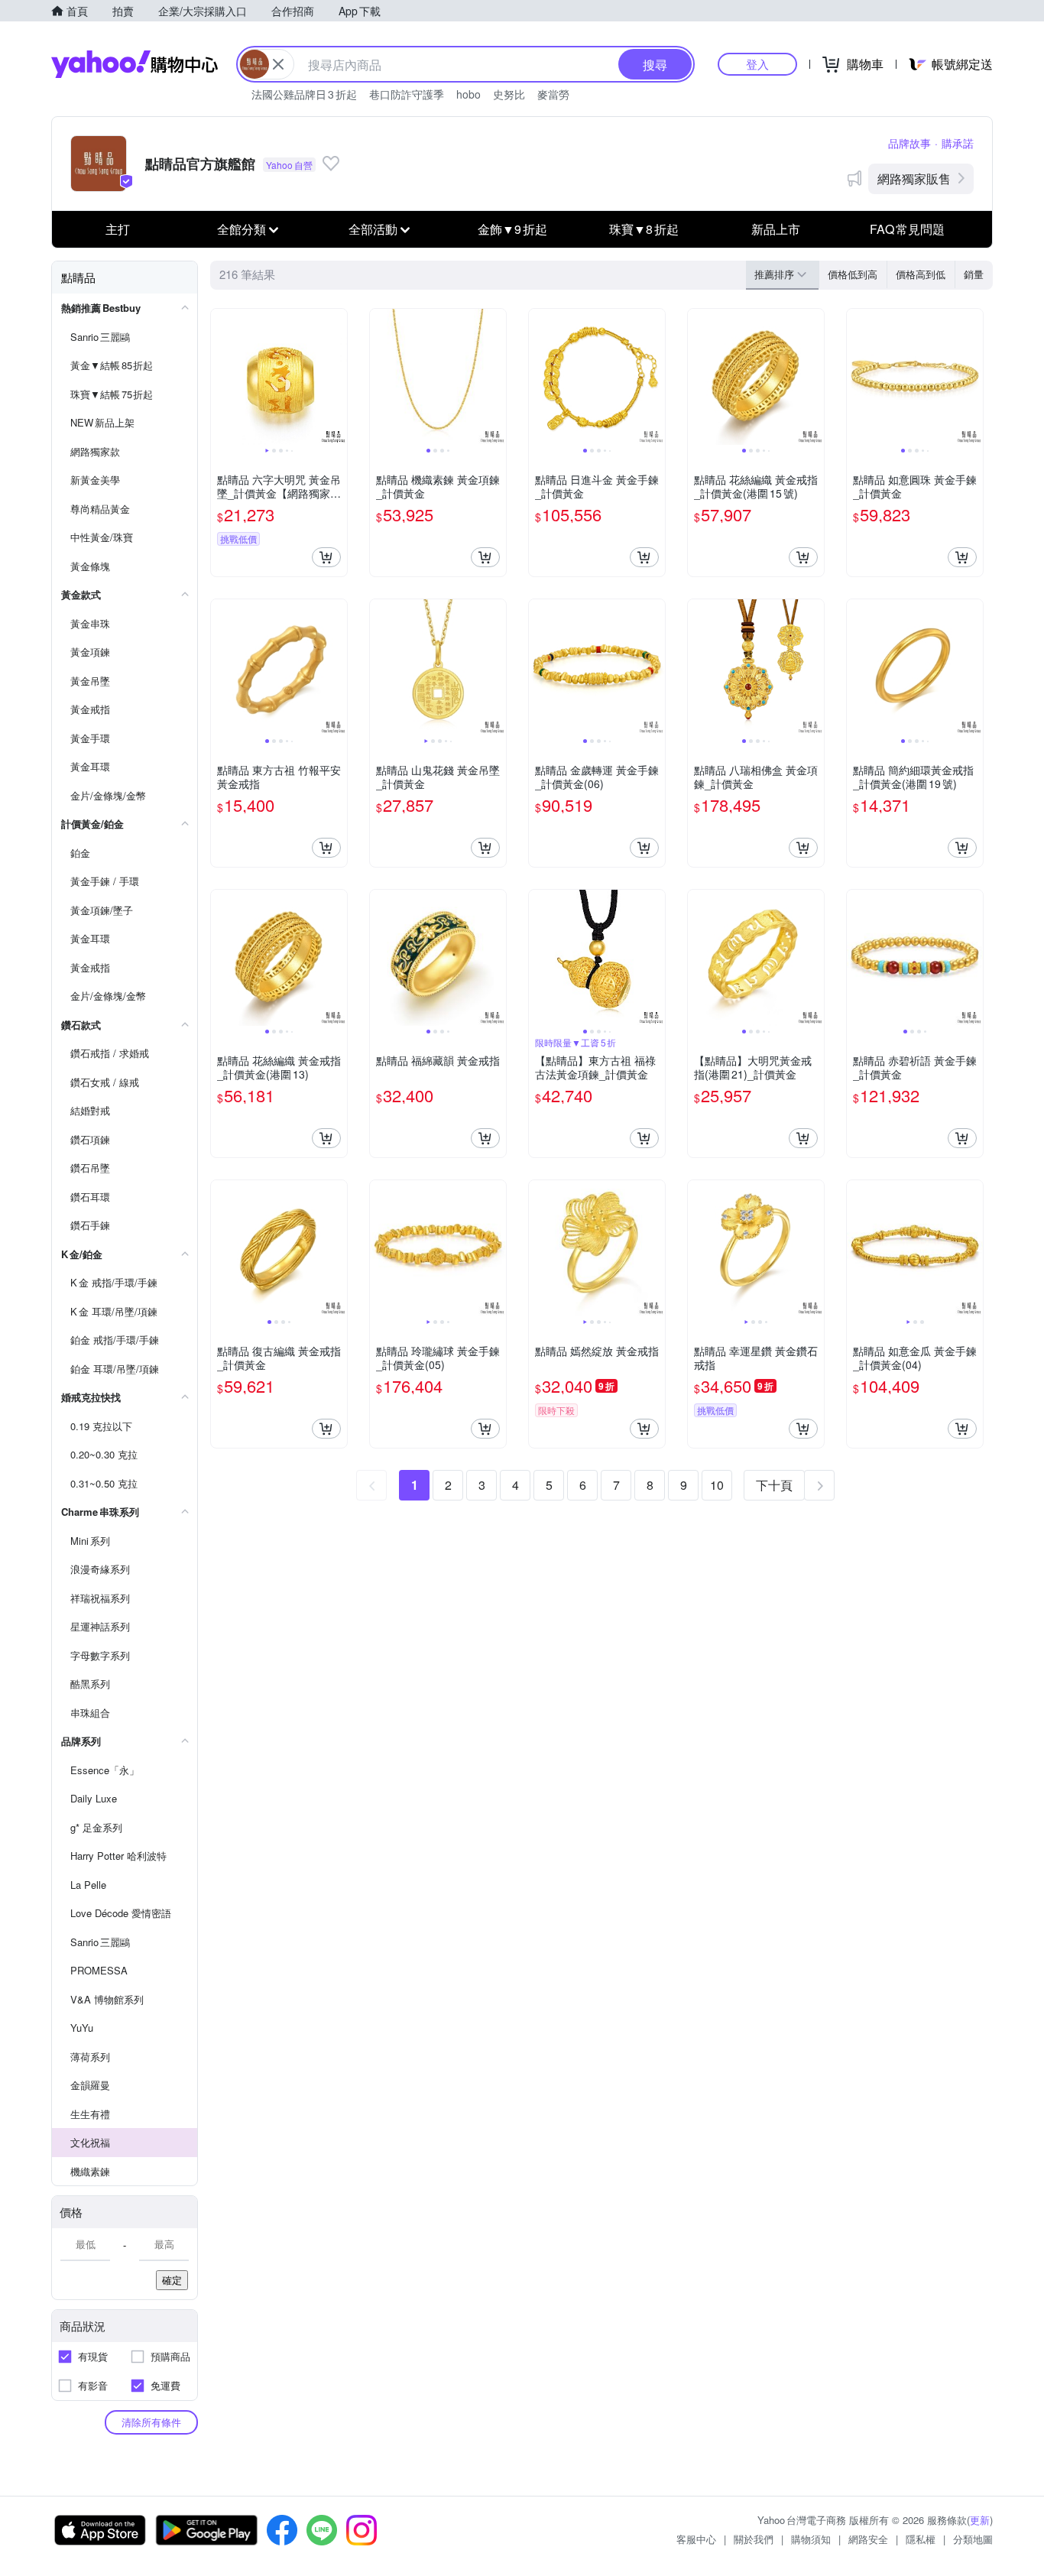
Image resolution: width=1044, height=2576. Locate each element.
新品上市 (776, 229)
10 (717, 1485)
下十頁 (774, 1485)
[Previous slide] (221, 377)
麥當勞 (553, 94)
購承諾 (958, 143)
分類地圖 (973, 2539)
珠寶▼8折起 (644, 229)
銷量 (974, 274)
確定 (172, 2280)
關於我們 (754, 2539)
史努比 (509, 94)
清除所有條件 (151, 2422)
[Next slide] (337, 377)
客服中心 (696, 2539)
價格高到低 (921, 274)
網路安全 (868, 2539)
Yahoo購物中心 (135, 64)
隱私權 (921, 2539)
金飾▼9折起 (512, 229)
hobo (469, 94)
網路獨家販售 (914, 178)
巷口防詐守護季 (407, 94)
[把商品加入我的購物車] (326, 557)
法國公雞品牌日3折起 (304, 94)
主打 (118, 229)
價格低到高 (853, 274)
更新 (980, 2520)
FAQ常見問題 (907, 229)
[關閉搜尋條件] (278, 64)
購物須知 (811, 2539)
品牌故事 (909, 143)
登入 (757, 64)
